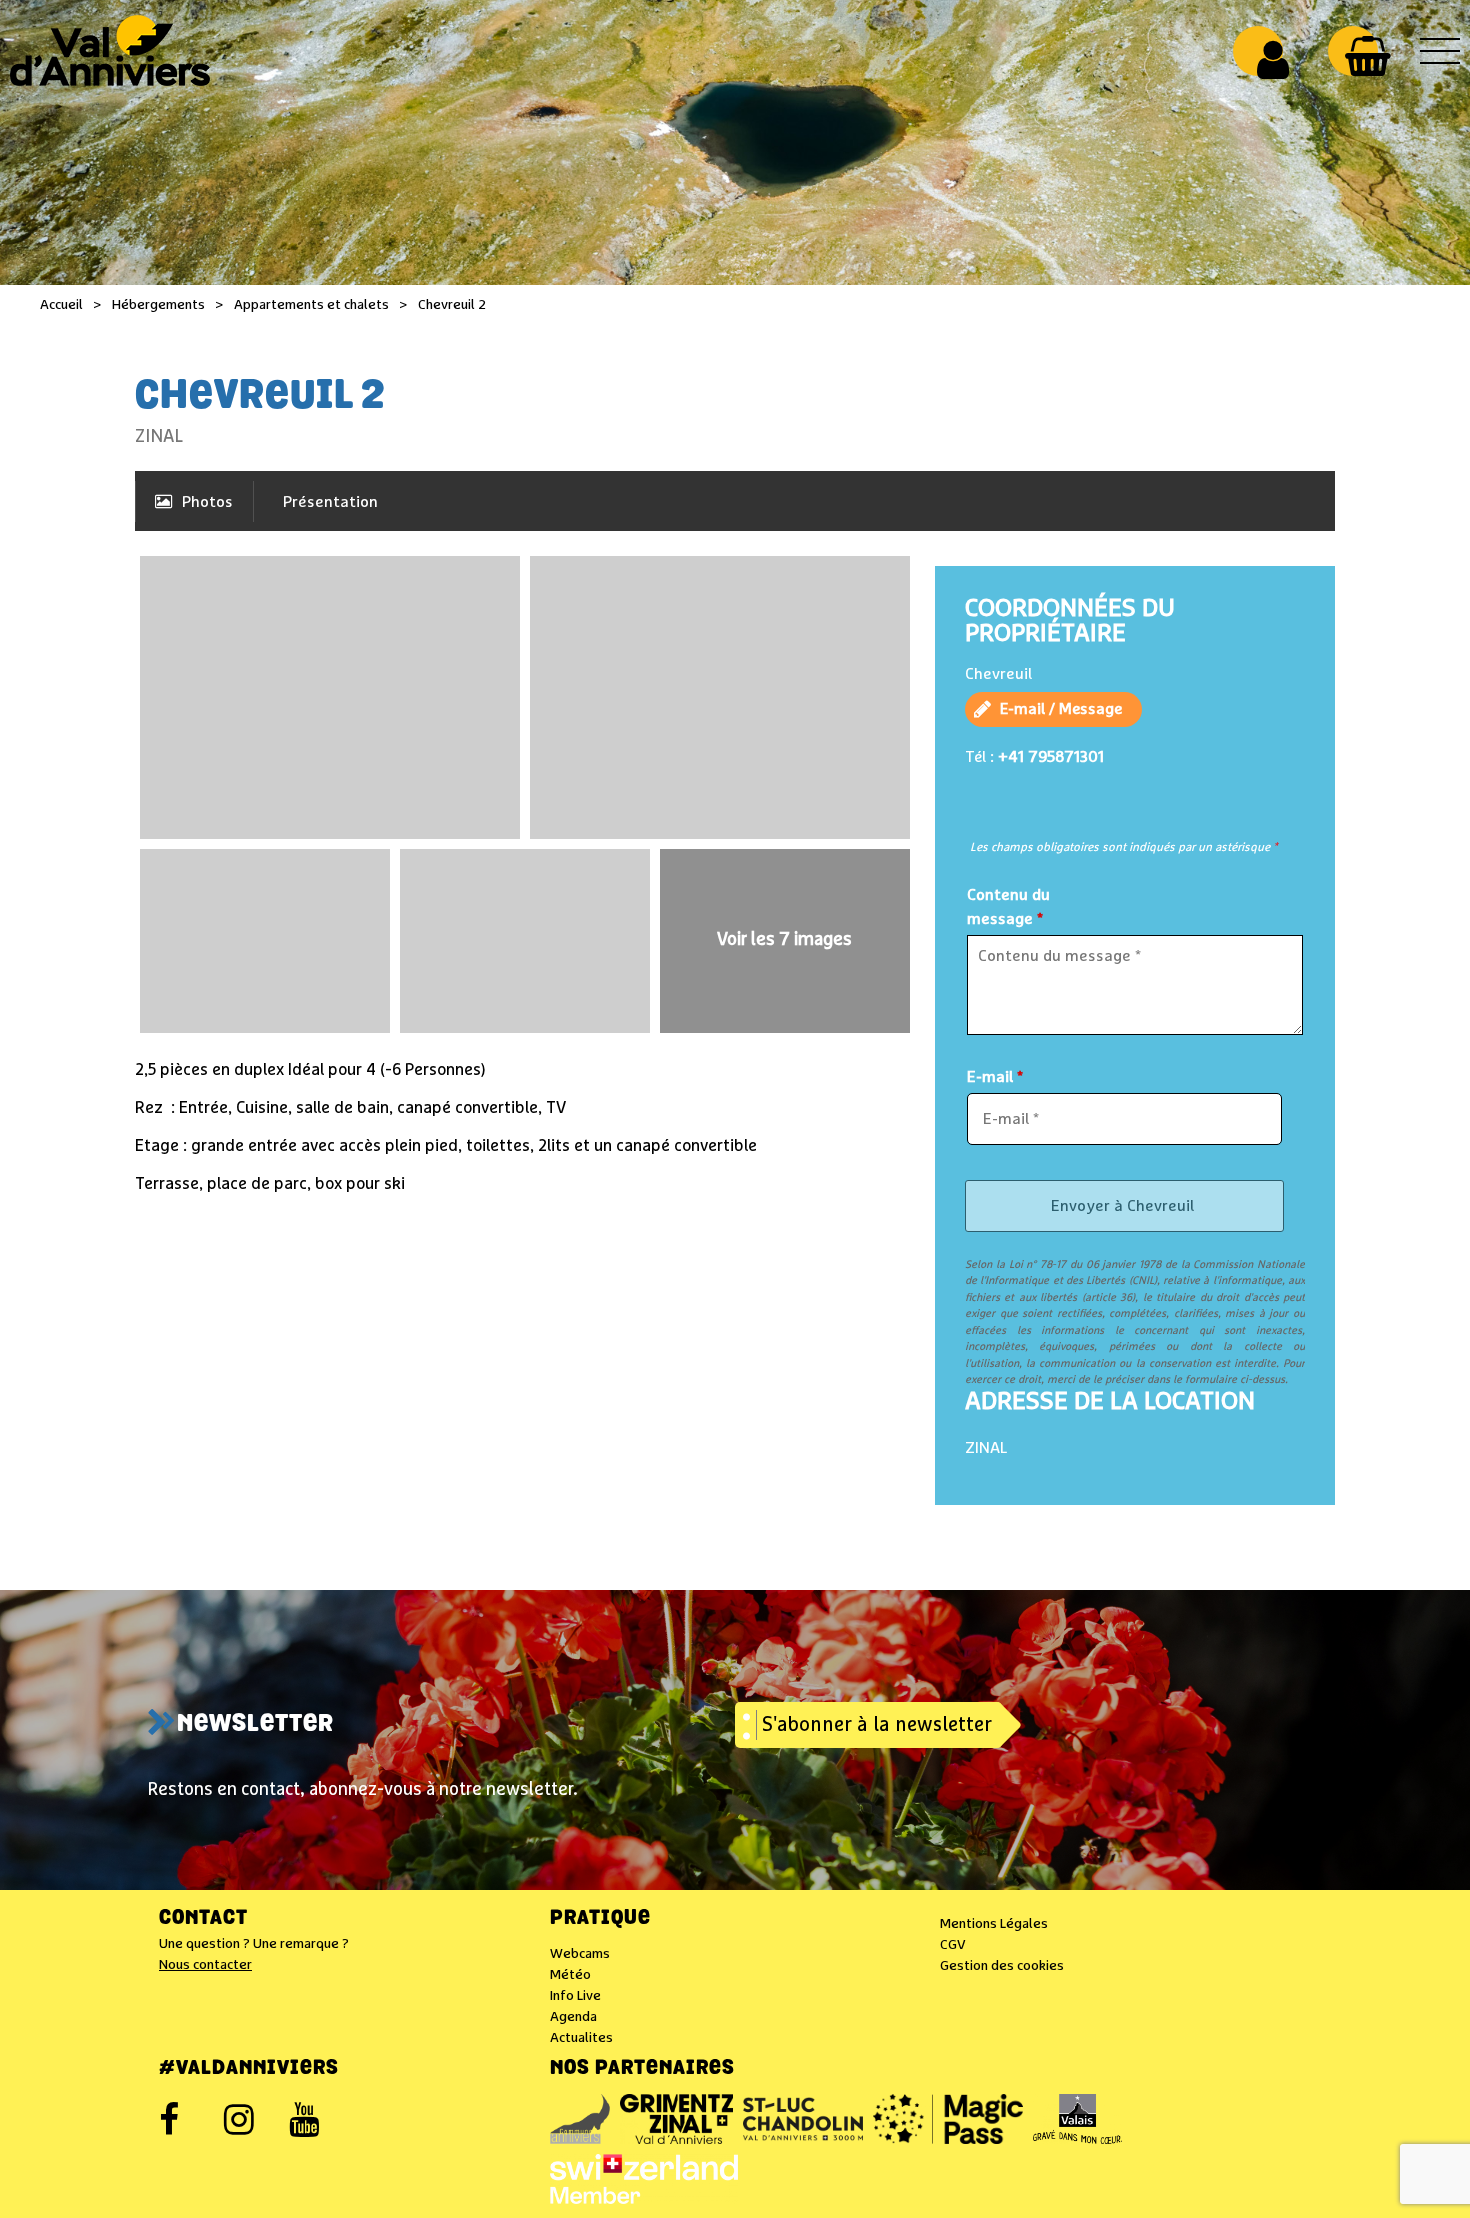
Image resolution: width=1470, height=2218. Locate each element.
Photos (207, 502)
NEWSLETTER (255, 1725)
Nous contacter (205, 1965)
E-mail (995, 1077)
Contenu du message (1008, 907)
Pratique (600, 1919)
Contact (203, 1919)
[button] (1367, 56)
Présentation (330, 502)
